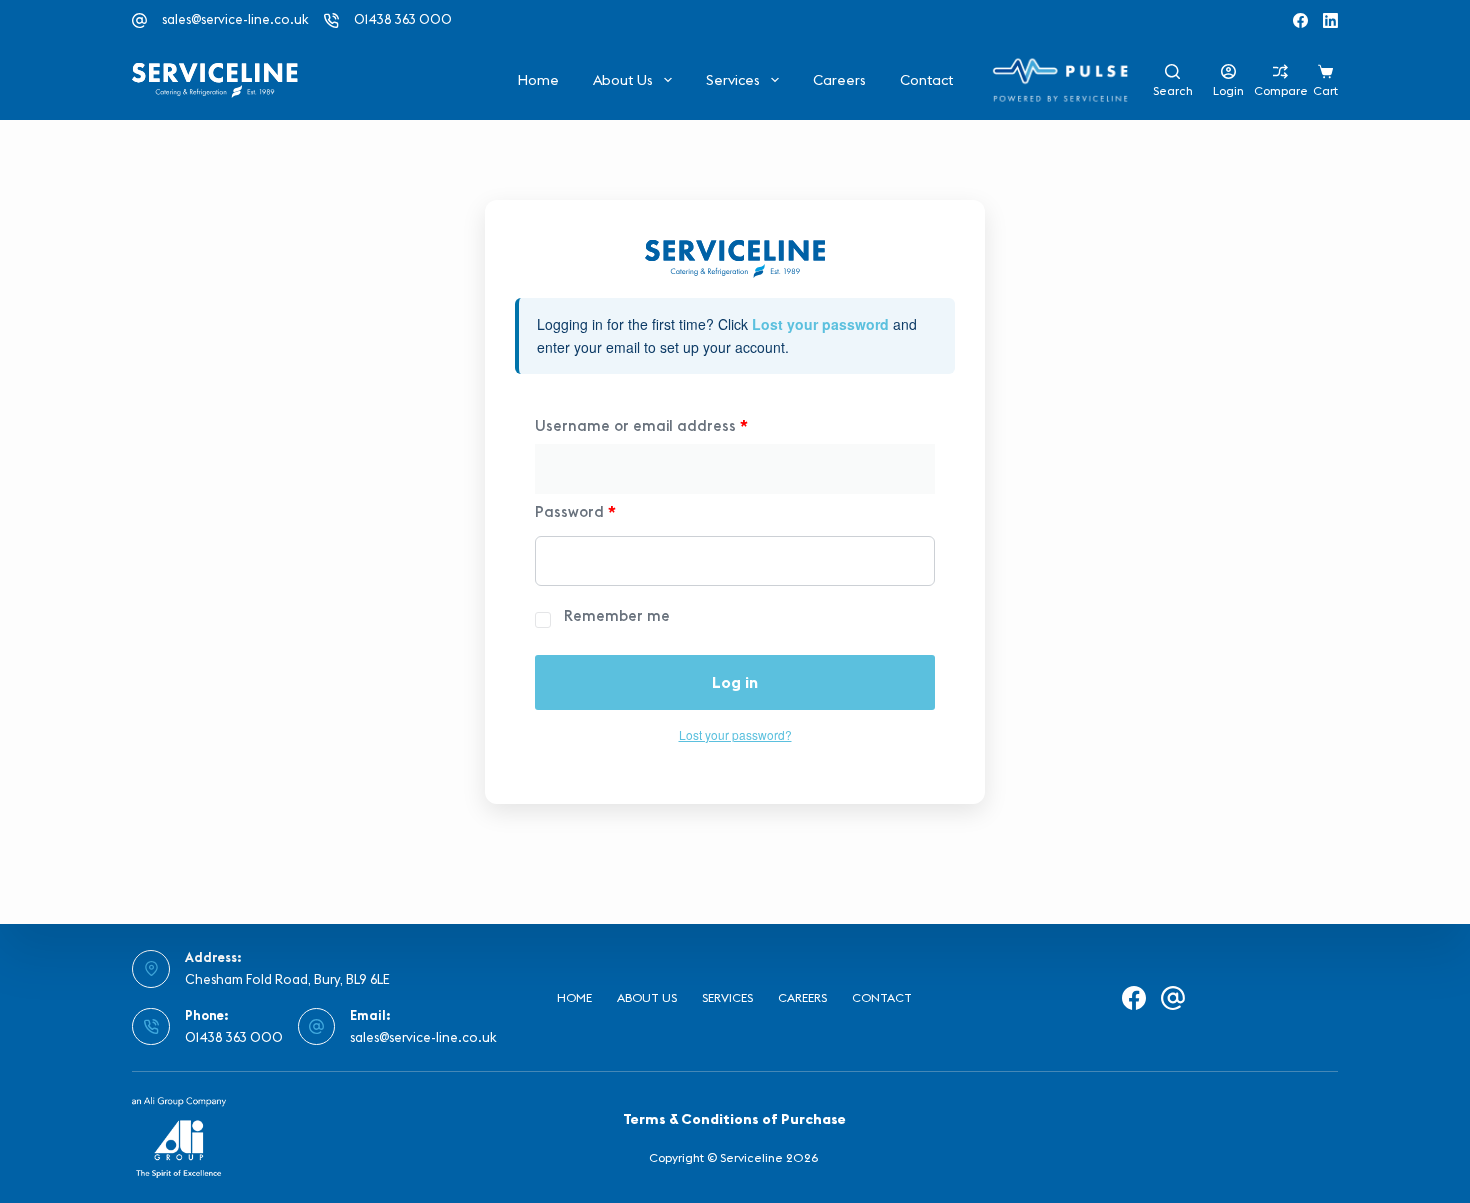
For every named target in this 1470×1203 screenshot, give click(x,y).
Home (538, 80)
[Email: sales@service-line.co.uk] (317, 1027)
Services (733, 80)
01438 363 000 (403, 19)
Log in (735, 682)
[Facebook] (1300, 20)
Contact (926, 80)
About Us (623, 80)
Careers (839, 80)
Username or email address (641, 425)
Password (575, 511)
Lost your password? (735, 734)
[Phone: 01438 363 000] (151, 1027)
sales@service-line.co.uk (235, 19)
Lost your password (820, 324)
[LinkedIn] (1330, 20)
